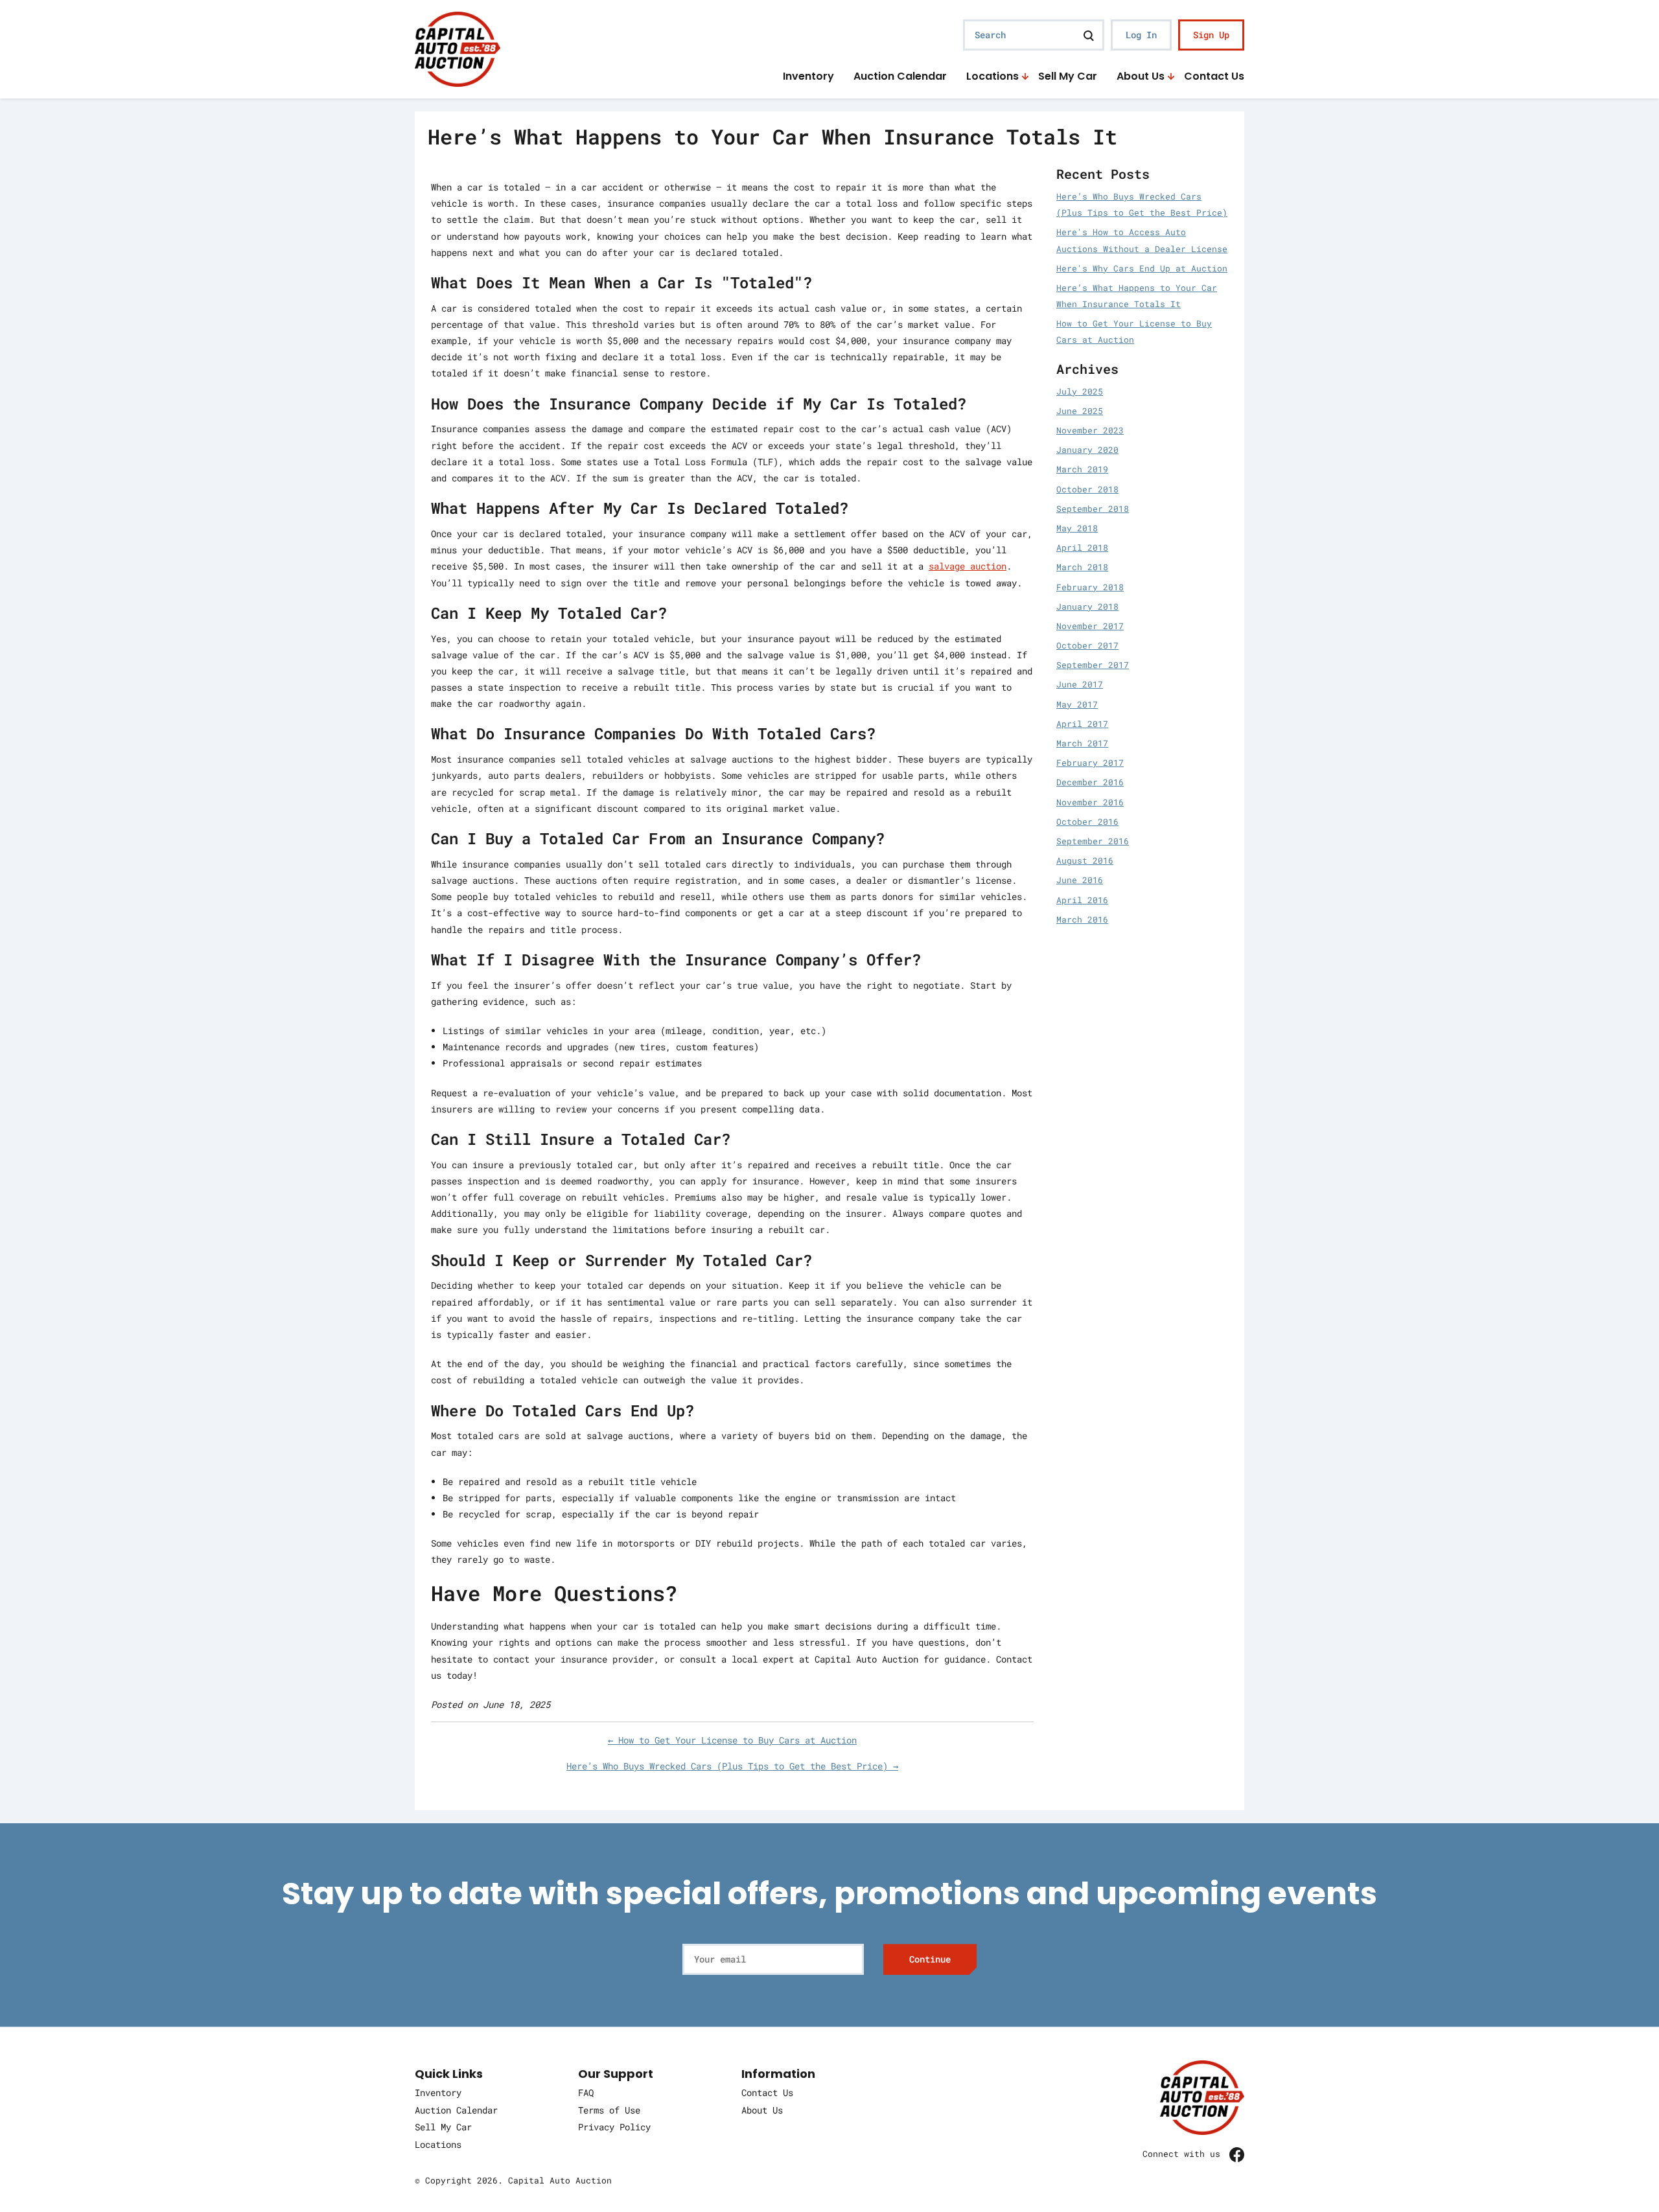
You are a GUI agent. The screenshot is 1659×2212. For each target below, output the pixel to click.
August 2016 (1085, 860)
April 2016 (1082, 900)
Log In (1141, 35)
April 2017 (1082, 724)
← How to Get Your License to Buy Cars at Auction (732, 1740)
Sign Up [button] (1211, 35)
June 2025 (1080, 411)
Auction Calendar (900, 77)
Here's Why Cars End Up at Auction (1142, 268)
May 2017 (1077, 704)
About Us (1141, 77)
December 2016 (1090, 782)
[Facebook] (1237, 2154)
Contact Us (1214, 77)
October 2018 (1087, 489)
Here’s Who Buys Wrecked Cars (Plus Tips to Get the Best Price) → (732, 1766)
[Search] (1089, 35)
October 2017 (1087, 645)
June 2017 (1080, 684)
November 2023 (1090, 430)
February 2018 (1090, 587)
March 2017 (1082, 743)
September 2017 (1093, 665)
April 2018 (1082, 547)
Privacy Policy (614, 2127)
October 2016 (1087, 822)
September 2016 (1093, 841)
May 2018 (1077, 528)
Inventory (808, 77)
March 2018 (1082, 567)
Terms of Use (609, 2110)
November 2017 (1090, 626)
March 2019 (1082, 469)
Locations (992, 77)
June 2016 (1080, 880)
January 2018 (1087, 606)
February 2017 (1090, 763)
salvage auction (968, 566)
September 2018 (1093, 509)
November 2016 (1090, 802)
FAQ (586, 2092)
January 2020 (1087, 450)
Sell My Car (1068, 77)
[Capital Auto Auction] (458, 48)
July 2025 (1080, 391)
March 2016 (1082, 919)
